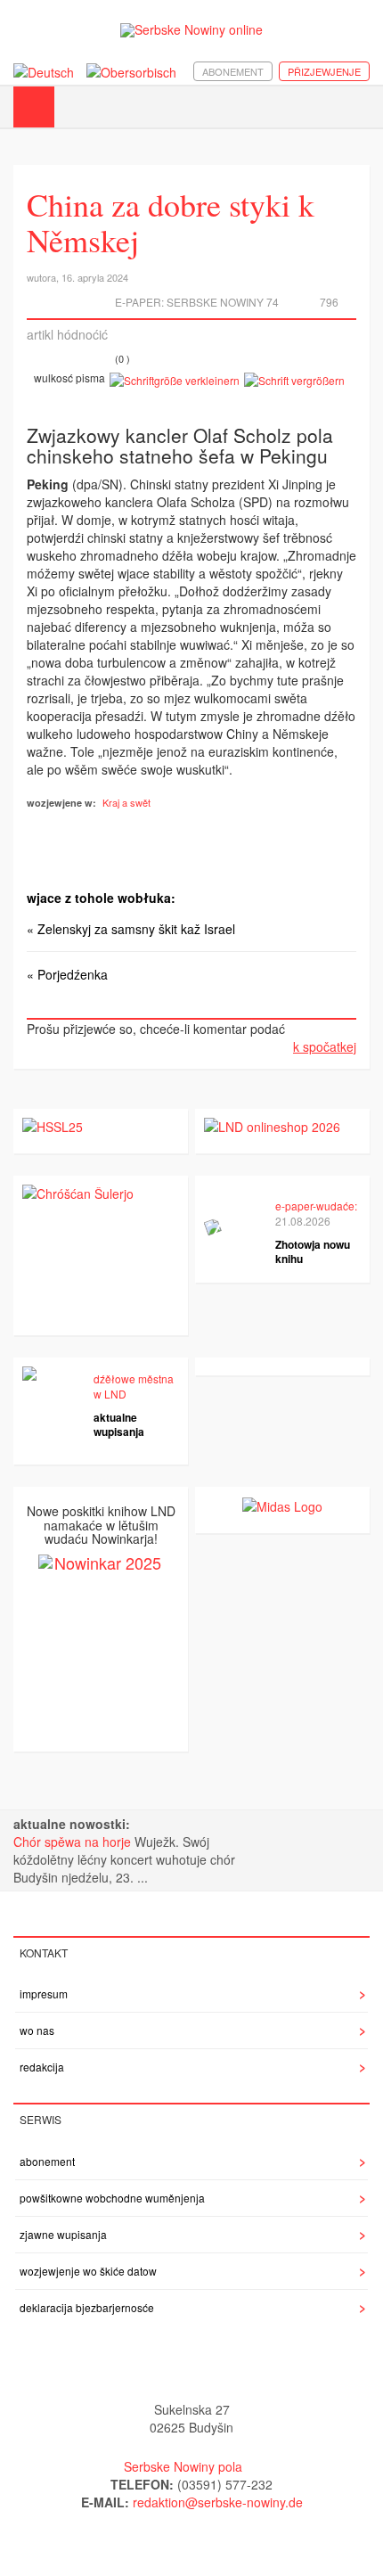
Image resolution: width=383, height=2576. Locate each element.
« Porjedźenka (67, 974)
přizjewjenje (324, 71)
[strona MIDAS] (282, 1505)
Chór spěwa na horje (74, 1842)
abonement (233, 71)
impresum (44, 1994)
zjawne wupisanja (63, 2234)
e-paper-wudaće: (316, 1206)
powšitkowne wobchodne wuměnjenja (112, 2198)
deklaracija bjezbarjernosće (87, 2307)
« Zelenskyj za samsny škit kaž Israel (131, 929)
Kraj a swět (126, 802)
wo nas (37, 2030)
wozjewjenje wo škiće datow (88, 2271)
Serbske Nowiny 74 (223, 302)
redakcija (42, 2067)
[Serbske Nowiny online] (191, 30)
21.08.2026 (303, 1221)
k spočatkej (325, 1046)
